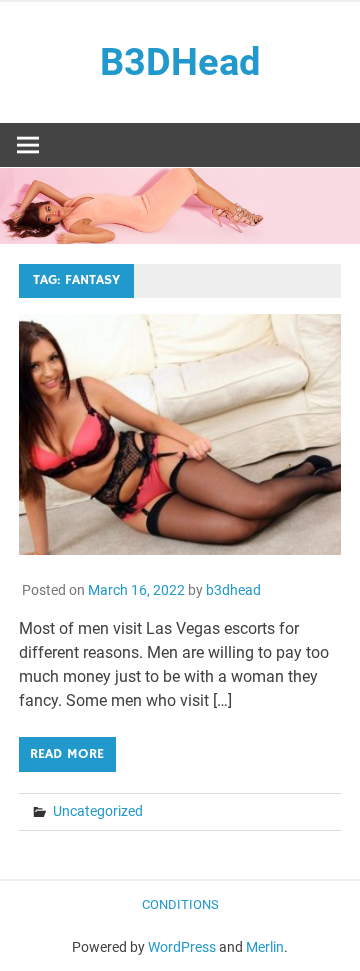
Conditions (180, 904)
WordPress (182, 947)
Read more (67, 754)
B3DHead (180, 62)
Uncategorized (98, 811)
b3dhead (233, 590)
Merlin (265, 947)
